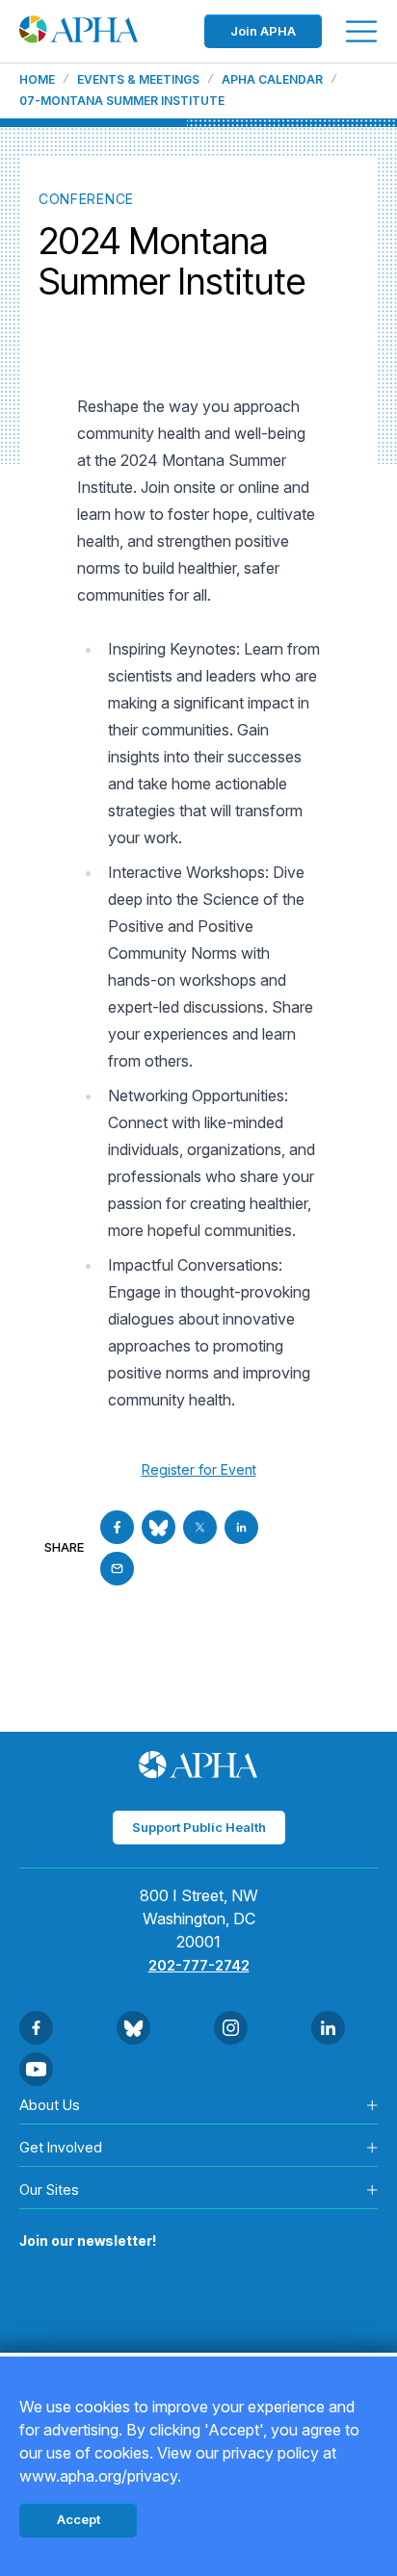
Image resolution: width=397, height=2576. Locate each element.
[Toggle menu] (361, 31)
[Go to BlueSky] (159, 1527)
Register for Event (199, 1469)
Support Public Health (199, 1827)
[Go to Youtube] (36, 2069)
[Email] (117, 1569)
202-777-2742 (199, 1965)
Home (37, 80)
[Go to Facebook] (117, 1527)
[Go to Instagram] (231, 2028)
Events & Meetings (138, 80)
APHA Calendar (272, 80)
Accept (79, 2519)
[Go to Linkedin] (241, 1527)
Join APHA (263, 31)
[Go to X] (200, 1527)
